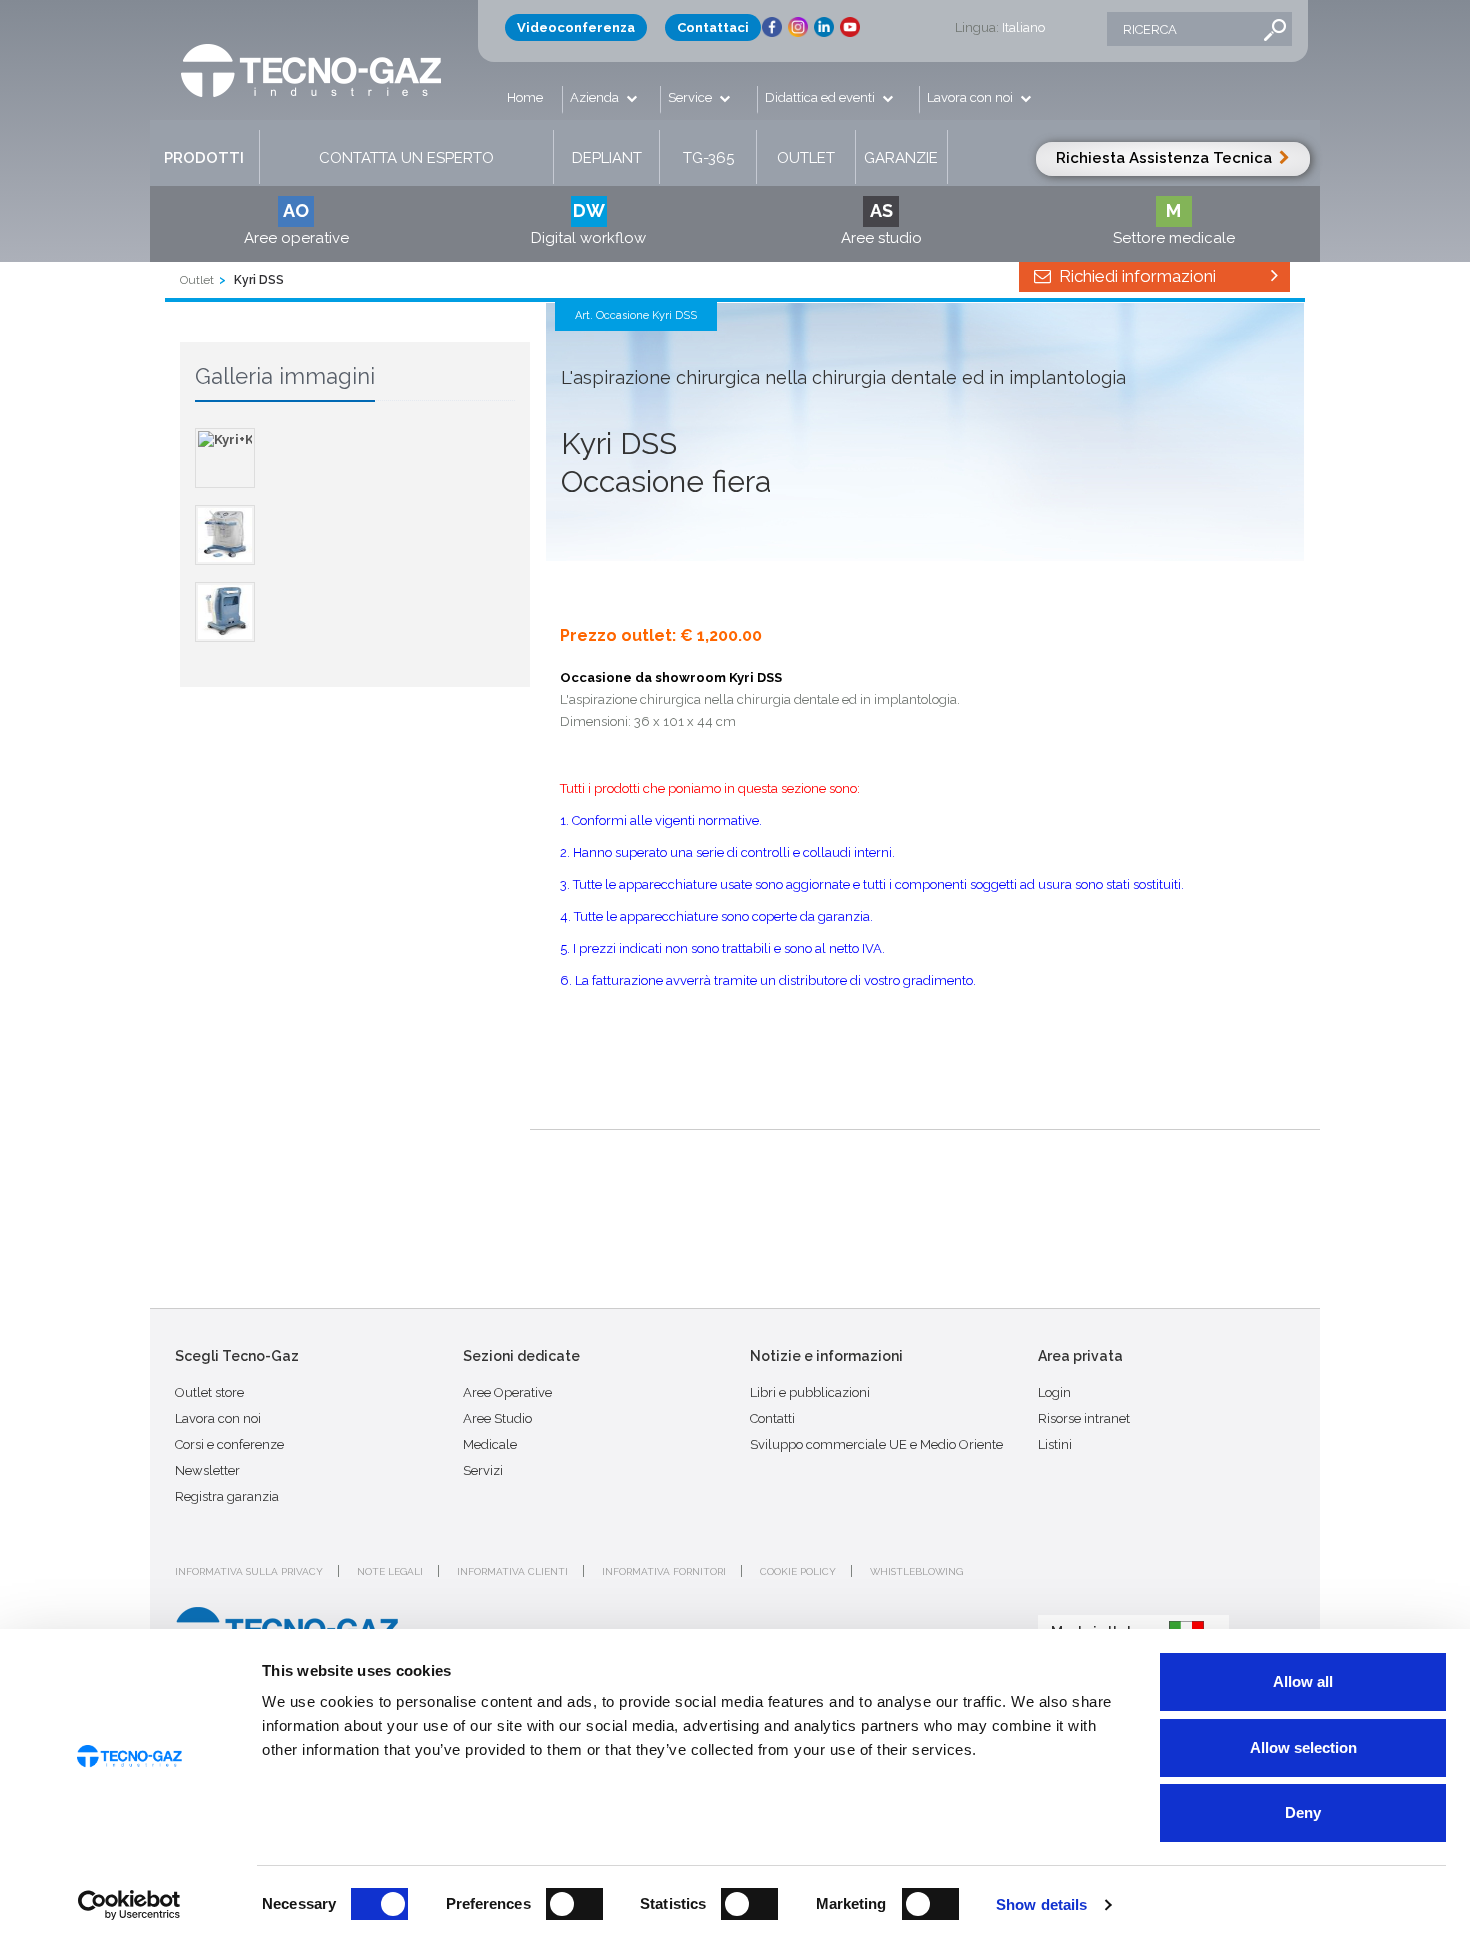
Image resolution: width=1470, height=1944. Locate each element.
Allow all (1303, 1681)
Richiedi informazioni (1135, 276)
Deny (1303, 1812)
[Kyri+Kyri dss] (225, 458)
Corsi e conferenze (229, 1444)
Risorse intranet (1084, 1418)
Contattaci (713, 27)
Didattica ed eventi (821, 97)
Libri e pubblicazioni (810, 1392)
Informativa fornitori (664, 1571)
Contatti (772, 1418)
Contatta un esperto (406, 158)
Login (1054, 1392)
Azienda (596, 97)
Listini (1055, 1444)
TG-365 (708, 158)
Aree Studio (497, 1418)
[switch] (574, 1904)
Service (691, 97)
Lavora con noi (971, 97)
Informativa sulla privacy (249, 1571)
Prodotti (204, 158)
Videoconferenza (576, 27)
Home (525, 97)
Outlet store (209, 1392)
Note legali (390, 1571)
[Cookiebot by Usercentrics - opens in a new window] (129, 1905)
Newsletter (207, 1470)
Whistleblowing (916, 1571)
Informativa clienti (512, 1571)
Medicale (490, 1444)
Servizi (483, 1470)
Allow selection (1303, 1747)
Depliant (607, 158)
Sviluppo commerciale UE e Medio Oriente (876, 1444)
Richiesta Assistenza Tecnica (1166, 158)
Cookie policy (798, 1571)
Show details (1041, 1904)
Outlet (806, 158)
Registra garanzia (227, 1496)
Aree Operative (507, 1392)
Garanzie (901, 158)
